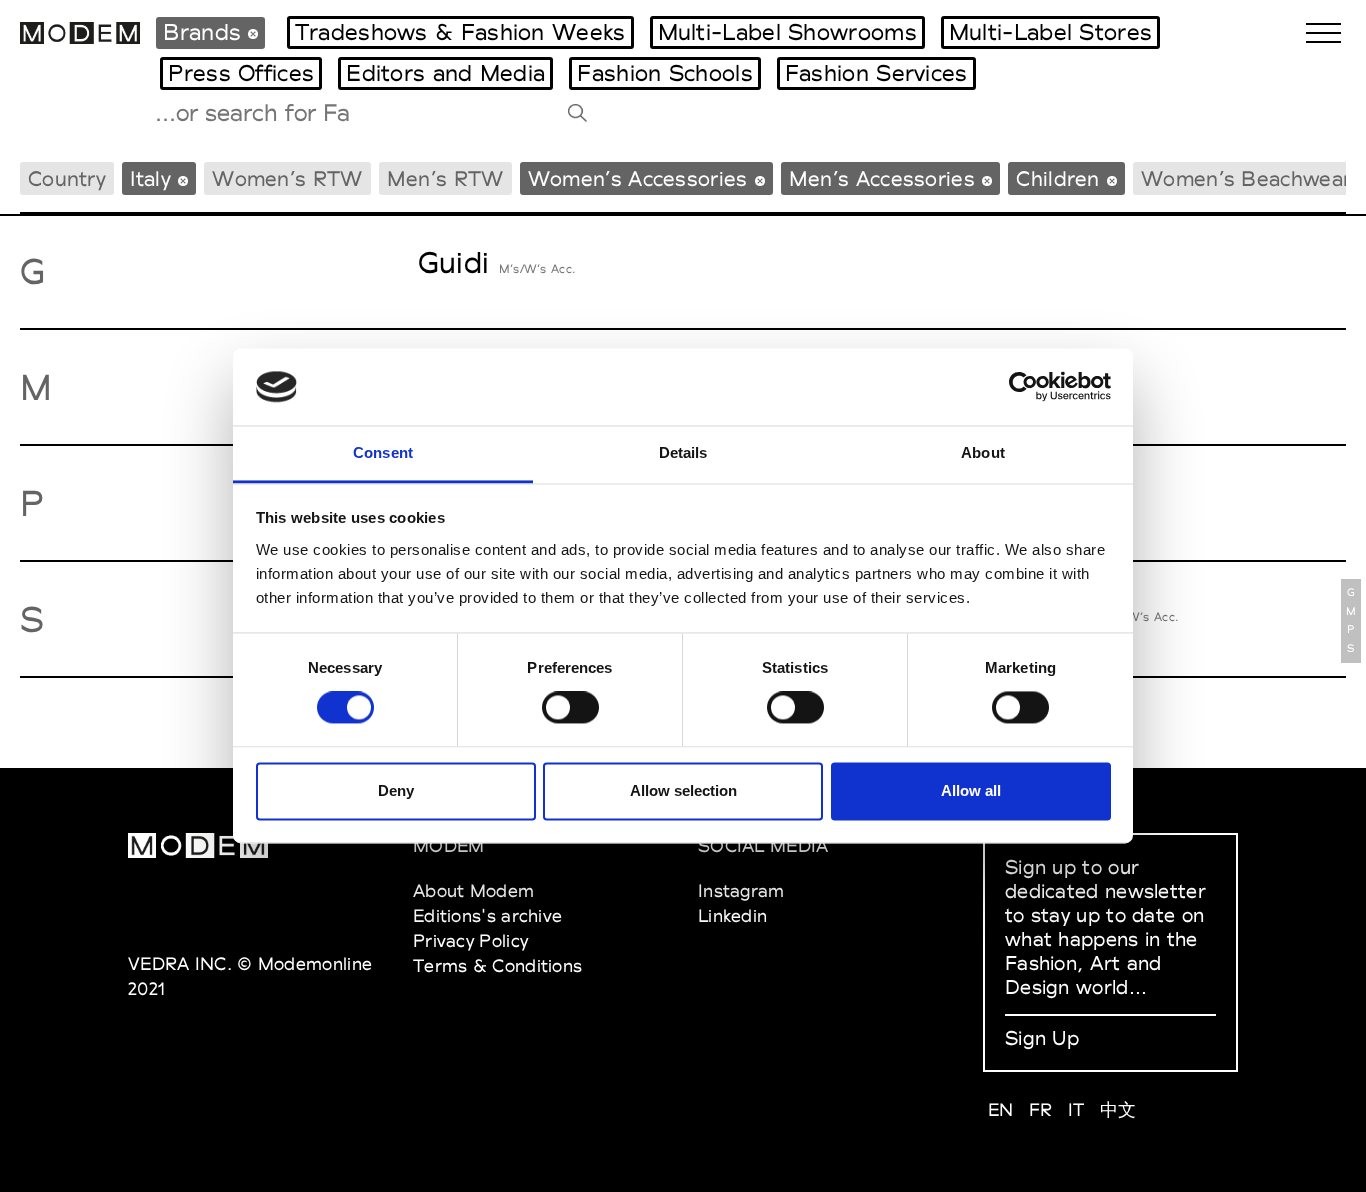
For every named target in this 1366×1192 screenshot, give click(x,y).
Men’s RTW (445, 178)
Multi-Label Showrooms (787, 32)
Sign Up (1042, 1038)
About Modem (473, 890)
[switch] (570, 708)
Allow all (971, 790)
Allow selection (683, 790)
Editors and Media (445, 73)
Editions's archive (487, 915)
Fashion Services (876, 73)
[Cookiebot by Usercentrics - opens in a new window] (1023, 387)
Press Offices (241, 73)
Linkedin (732, 915)
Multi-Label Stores (1050, 32)
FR (1041, 1109)
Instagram (741, 890)
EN (1001, 1109)
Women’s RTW (287, 178)
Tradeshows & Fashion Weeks (460, 32)
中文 (1118, 1109)
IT (1076, 1109)
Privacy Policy (470, 940)
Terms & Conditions (497, 965)
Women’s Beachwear (1246, 178)
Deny (396, 790)
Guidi (454, 262)
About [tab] (983, 452)
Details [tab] (683, 452)
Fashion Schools (665, 73)
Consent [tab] (383, 452)
